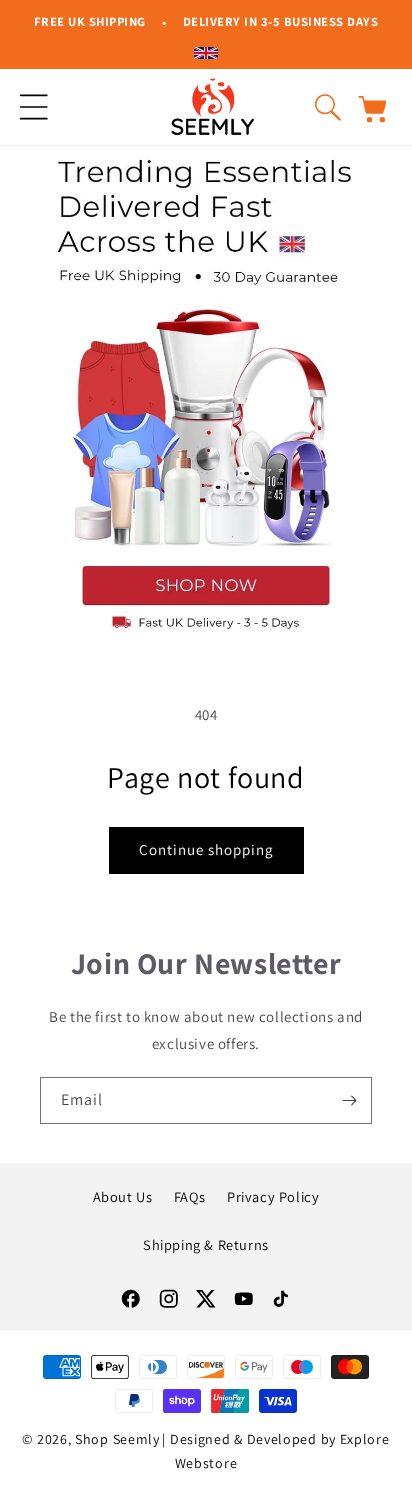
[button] (34, 106)
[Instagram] (169, 1299)
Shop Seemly (117, 1439)
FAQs (190, 1196)
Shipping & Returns (206, 1244)
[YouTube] (244, 1299)
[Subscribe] (349, 1100)
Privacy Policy (273, 1196)
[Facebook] (131, 1299)
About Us (123, 1196)
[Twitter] (206, 1299)
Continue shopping (206, 849)
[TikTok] (281, 1299)
